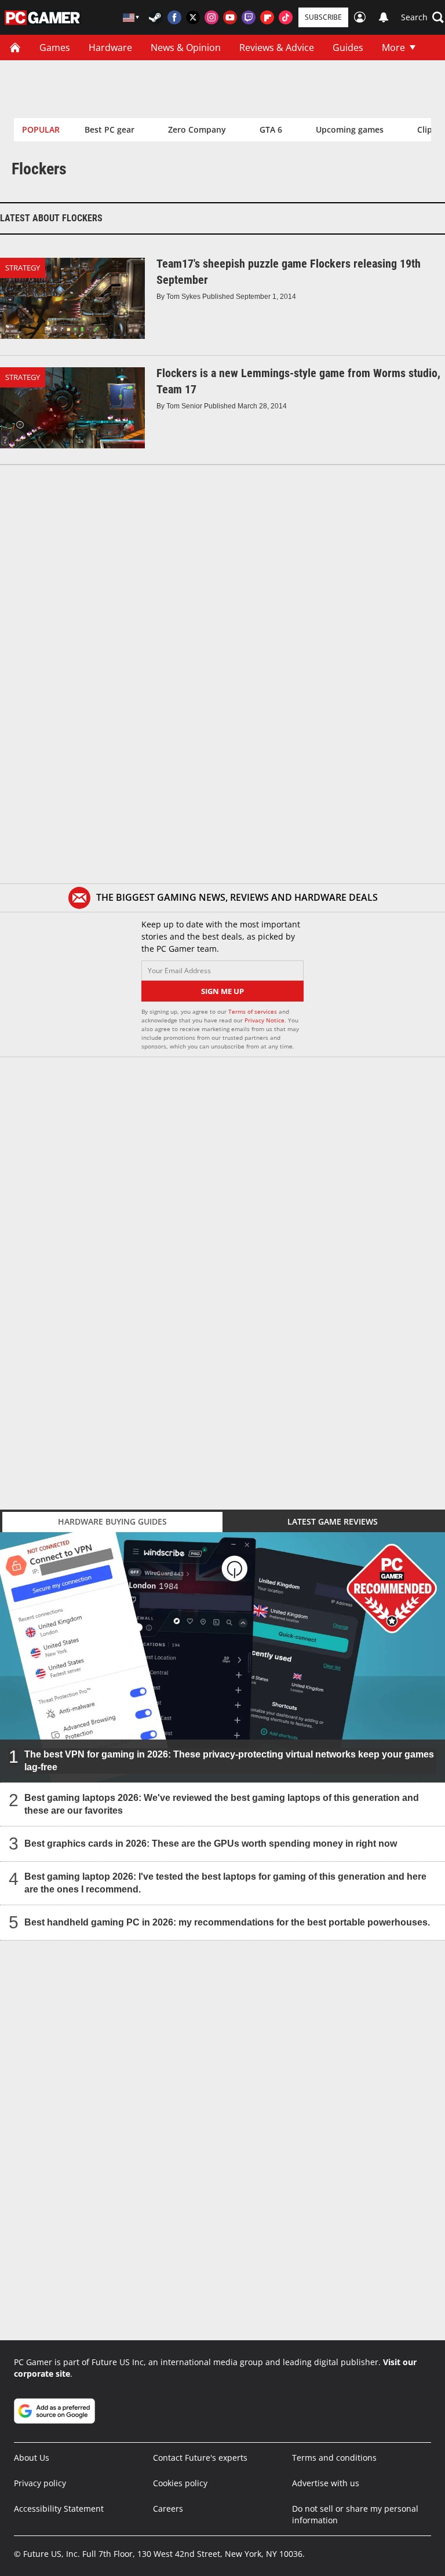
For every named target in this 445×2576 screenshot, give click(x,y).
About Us (32, 2458)
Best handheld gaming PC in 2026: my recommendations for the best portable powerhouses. (227, 1922)
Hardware (110, 47)
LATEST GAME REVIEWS (333, 1521)
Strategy (23, 268)
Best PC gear (110, 129)
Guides (348, 47)
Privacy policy (40, 2483)
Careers (168, 2509)
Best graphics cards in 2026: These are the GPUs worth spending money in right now (211, 1844)
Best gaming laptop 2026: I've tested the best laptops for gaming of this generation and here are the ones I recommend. (225, 1883)
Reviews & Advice (277, 47)
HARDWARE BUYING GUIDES (112, 1521)
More (393, 47)
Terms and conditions (334, 2458)
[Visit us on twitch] (249, 17)
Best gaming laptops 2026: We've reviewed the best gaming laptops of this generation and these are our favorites (222, 1804)
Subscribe (323, 17)
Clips (427, 129)
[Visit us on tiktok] (286, 17)
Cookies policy (180, 2483)
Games (55, 47)
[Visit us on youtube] (230, 17)
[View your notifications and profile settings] (384, 17)
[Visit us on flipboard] (267, 17)
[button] (422, 17)
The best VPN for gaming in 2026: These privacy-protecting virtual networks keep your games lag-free (229, 1761)
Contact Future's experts (200, 2458)
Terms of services (253, 1011)
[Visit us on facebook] (174, 17)
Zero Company (197, 129)
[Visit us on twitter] (193, 17)
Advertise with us (326, 2483)
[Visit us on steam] (156, 17)
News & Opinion (186, 47)
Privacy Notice (265, 1020)
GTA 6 (271, 129)
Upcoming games (350, 129)
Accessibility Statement (59, 2509)
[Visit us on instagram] (211, 17)
